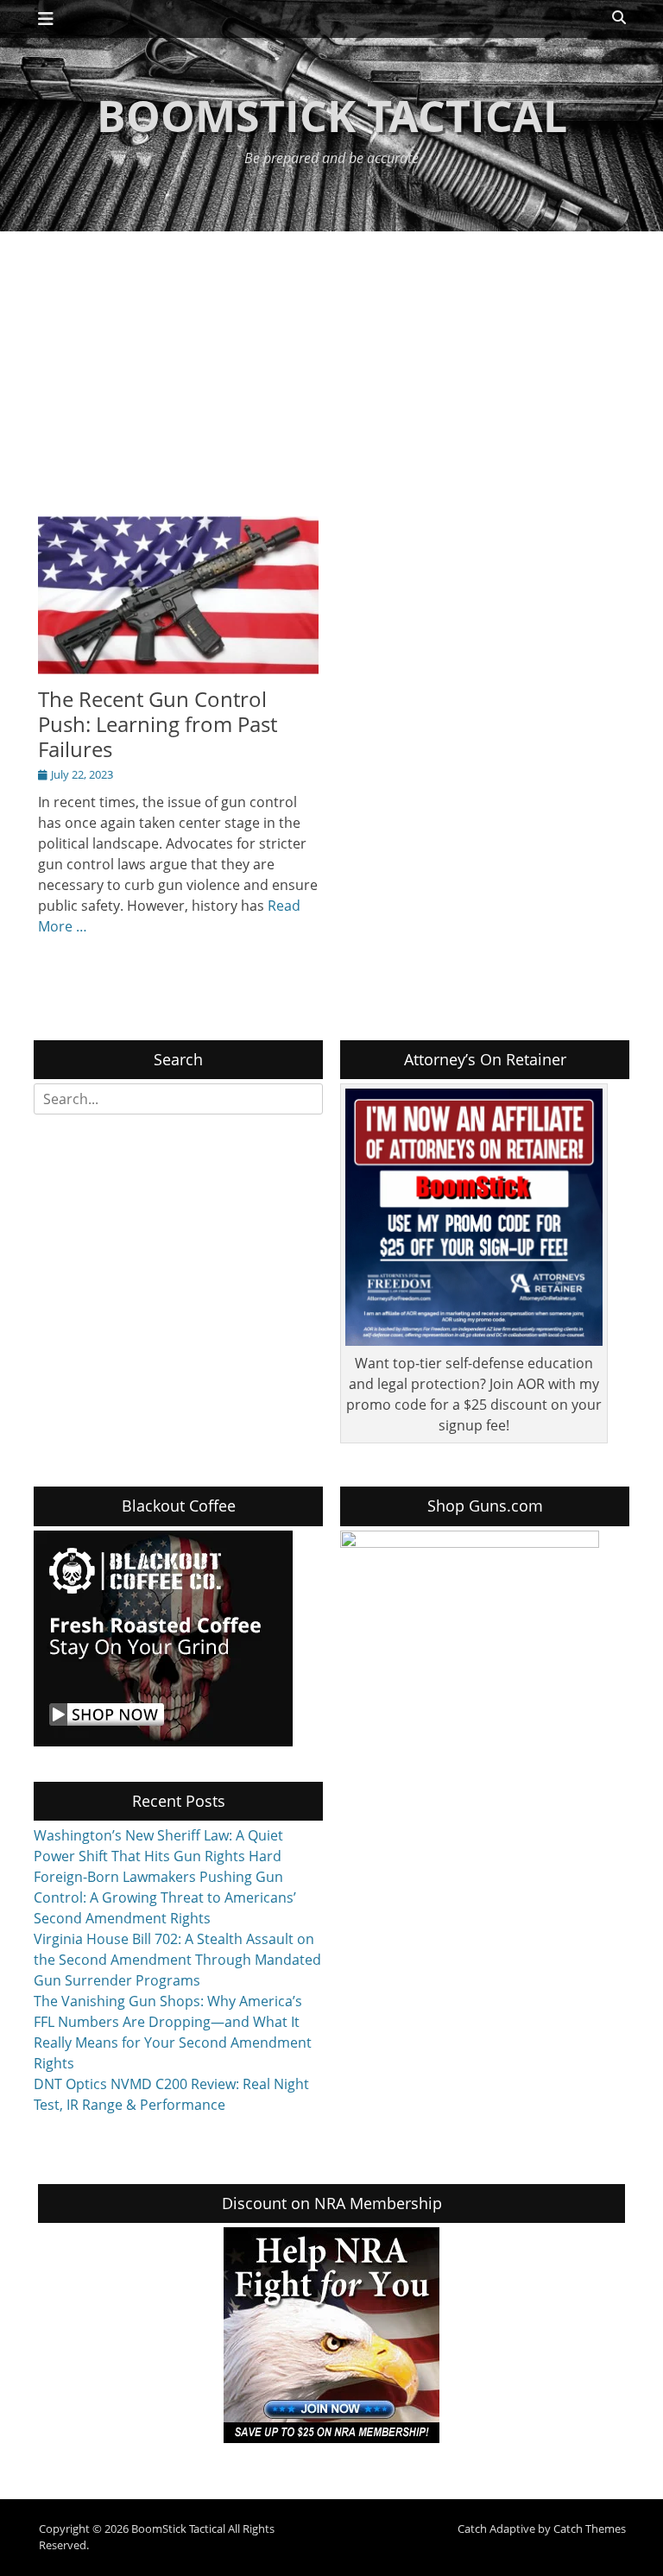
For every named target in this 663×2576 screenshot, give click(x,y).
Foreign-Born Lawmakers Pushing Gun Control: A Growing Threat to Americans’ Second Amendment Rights (165, 1897)
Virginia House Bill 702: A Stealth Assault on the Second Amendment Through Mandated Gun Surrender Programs (177, 1960)
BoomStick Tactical (332, 116)
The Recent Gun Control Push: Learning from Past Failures (158, 724)
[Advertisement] (331, 361)
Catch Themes (590, 2529)
